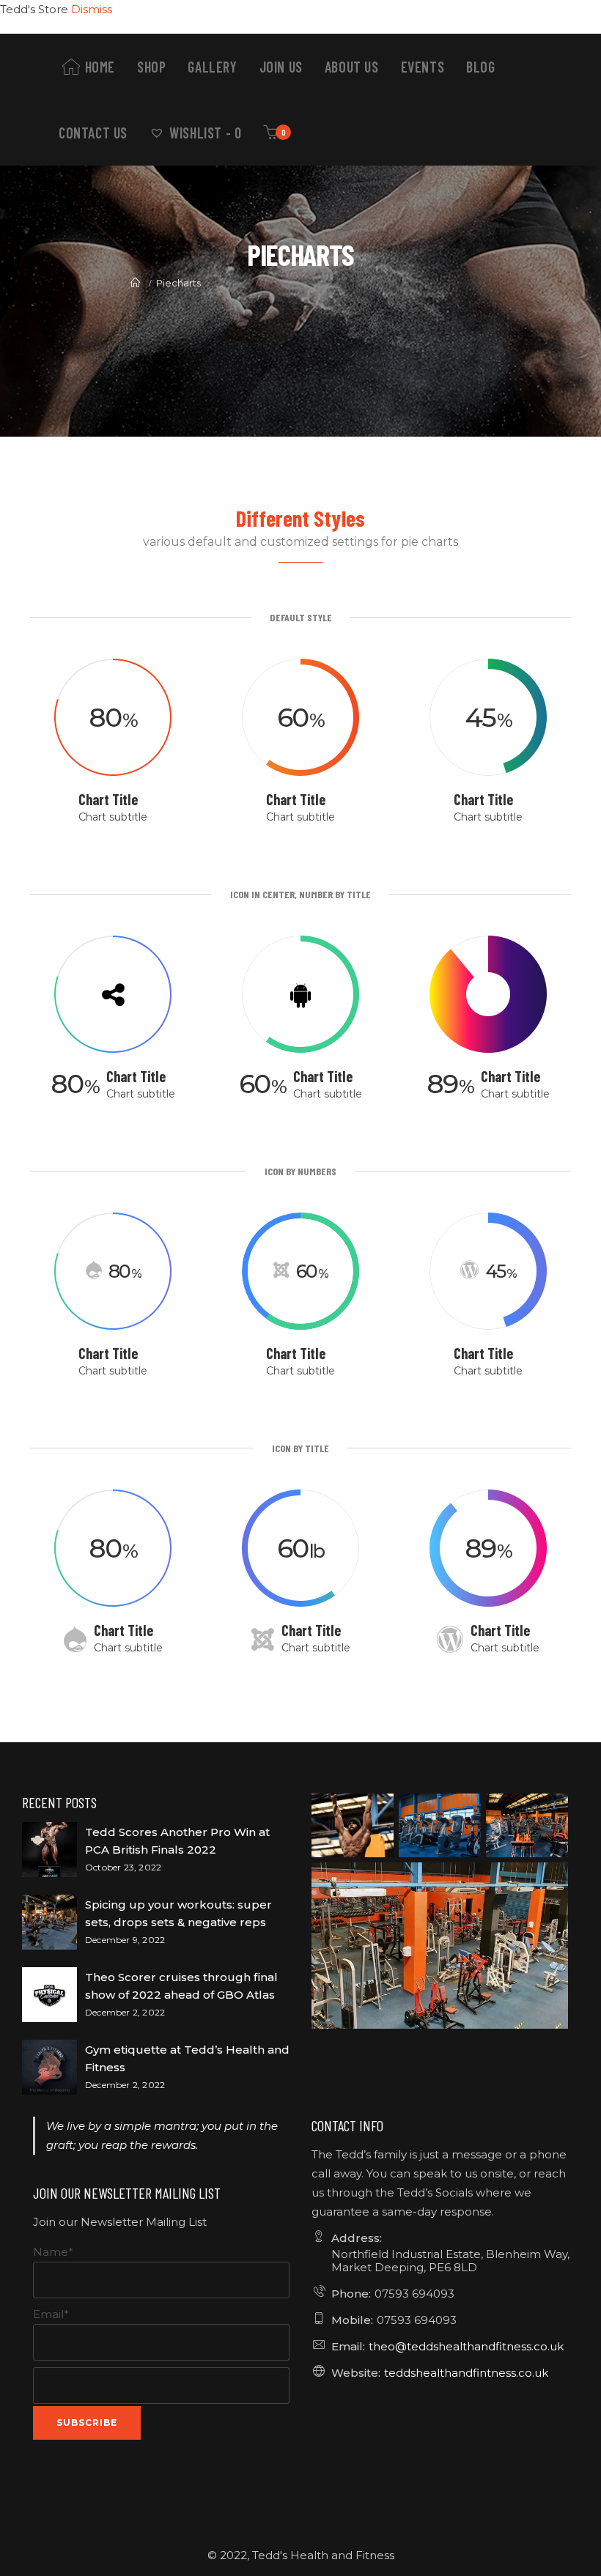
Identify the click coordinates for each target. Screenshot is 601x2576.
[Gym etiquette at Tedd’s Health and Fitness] (49, 2067)
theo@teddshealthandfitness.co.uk (466, 2346)
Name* (53, 2252)
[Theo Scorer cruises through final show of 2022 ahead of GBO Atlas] (49, 1995)
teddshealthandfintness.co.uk (466, 2373)
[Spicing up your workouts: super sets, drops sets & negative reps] (49, 1922)
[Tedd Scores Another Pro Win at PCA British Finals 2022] (49, 1850)
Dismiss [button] (92, 9)
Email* (51, 2314)
